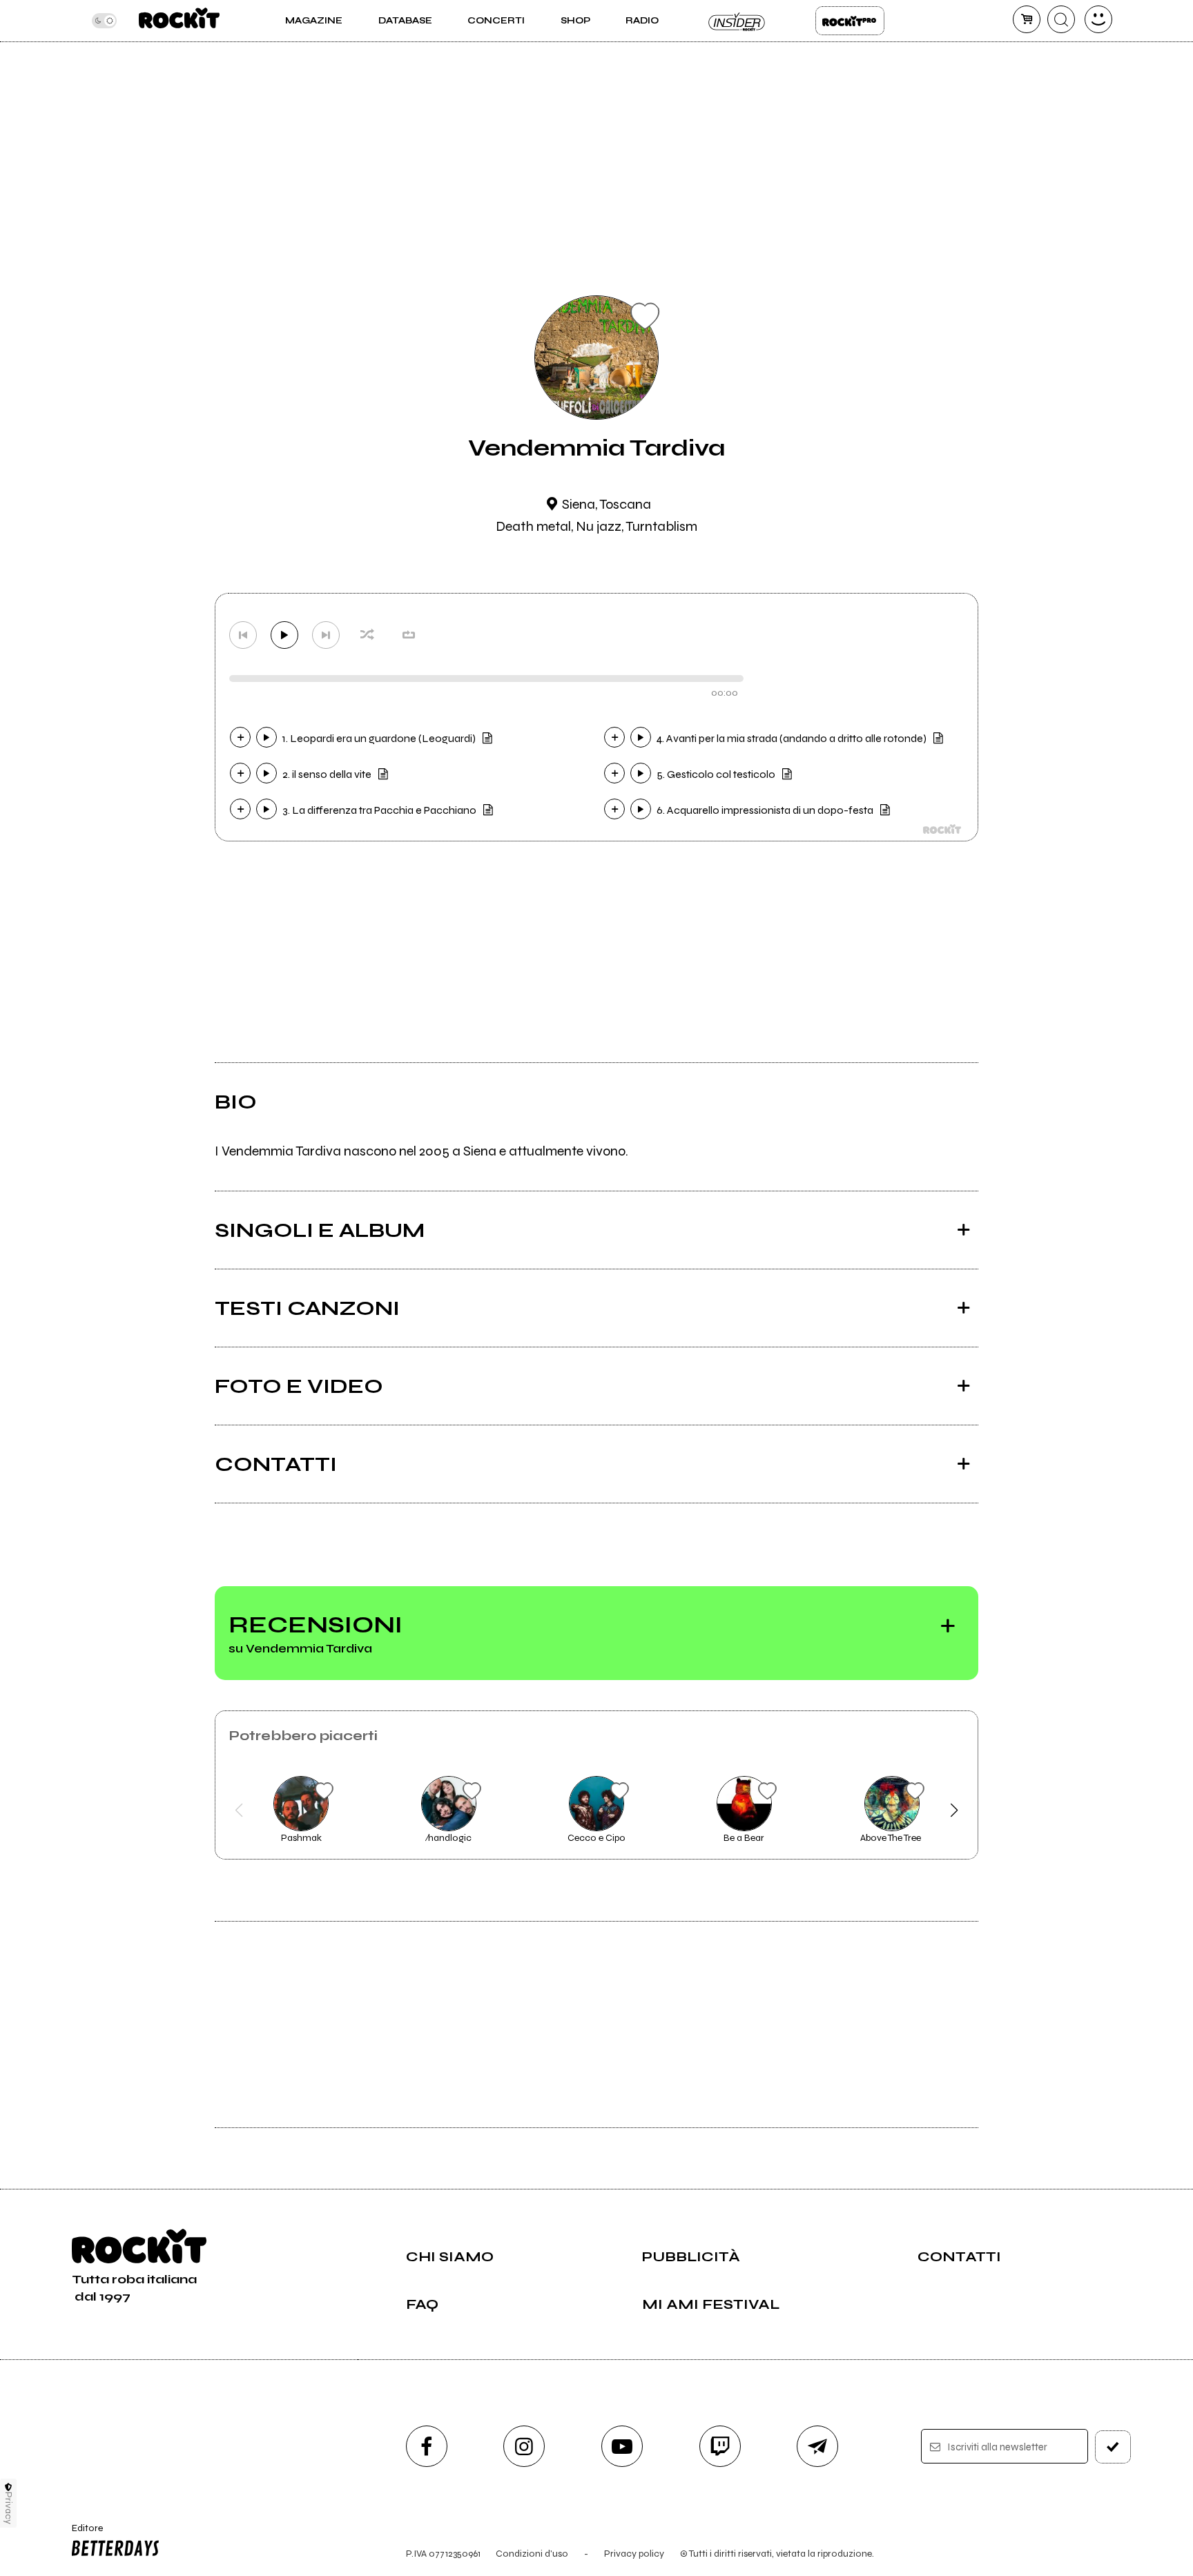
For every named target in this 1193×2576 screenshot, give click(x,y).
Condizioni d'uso (532, 2554)
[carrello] (1027, 19)
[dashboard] (1098, 19)
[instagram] (524, 2446)
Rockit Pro (850, 21)
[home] (179, 21)
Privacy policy (634, 2554)
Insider (737, 21)
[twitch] (720, 2446)
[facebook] (427, 2446)
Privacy (9, 2508)
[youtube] (622, 2446)
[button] (239, 1811)
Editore (81, 2534)
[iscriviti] (1113, 2447)
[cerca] (1061, 19)
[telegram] (817, 2446)
